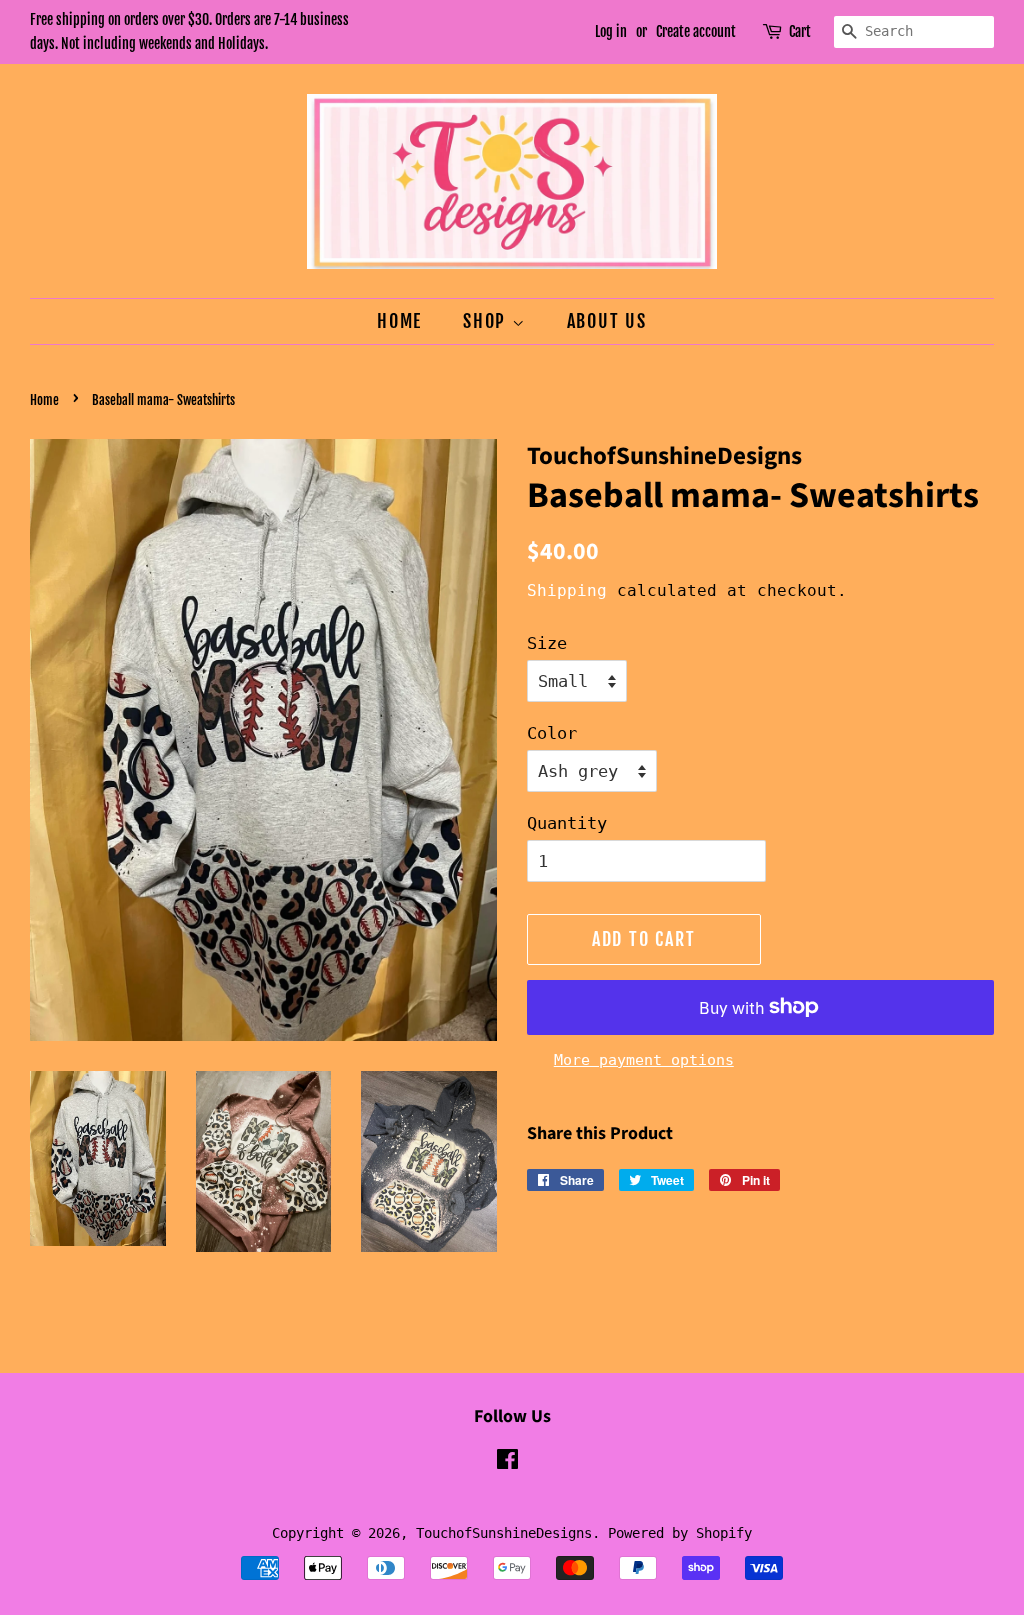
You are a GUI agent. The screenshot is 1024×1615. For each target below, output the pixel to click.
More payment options (644, 1060)
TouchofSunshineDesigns (504, 1533)
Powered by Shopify (680, 1533)
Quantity (567, 823)
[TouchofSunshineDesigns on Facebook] (507, 1463)
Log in (611, 31)
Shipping (567, 590)
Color (552, 733)
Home (399, 321)
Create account (696, 31)
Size (547, 643)
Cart (800, 31)
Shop (487, 321)
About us (607, 321)
